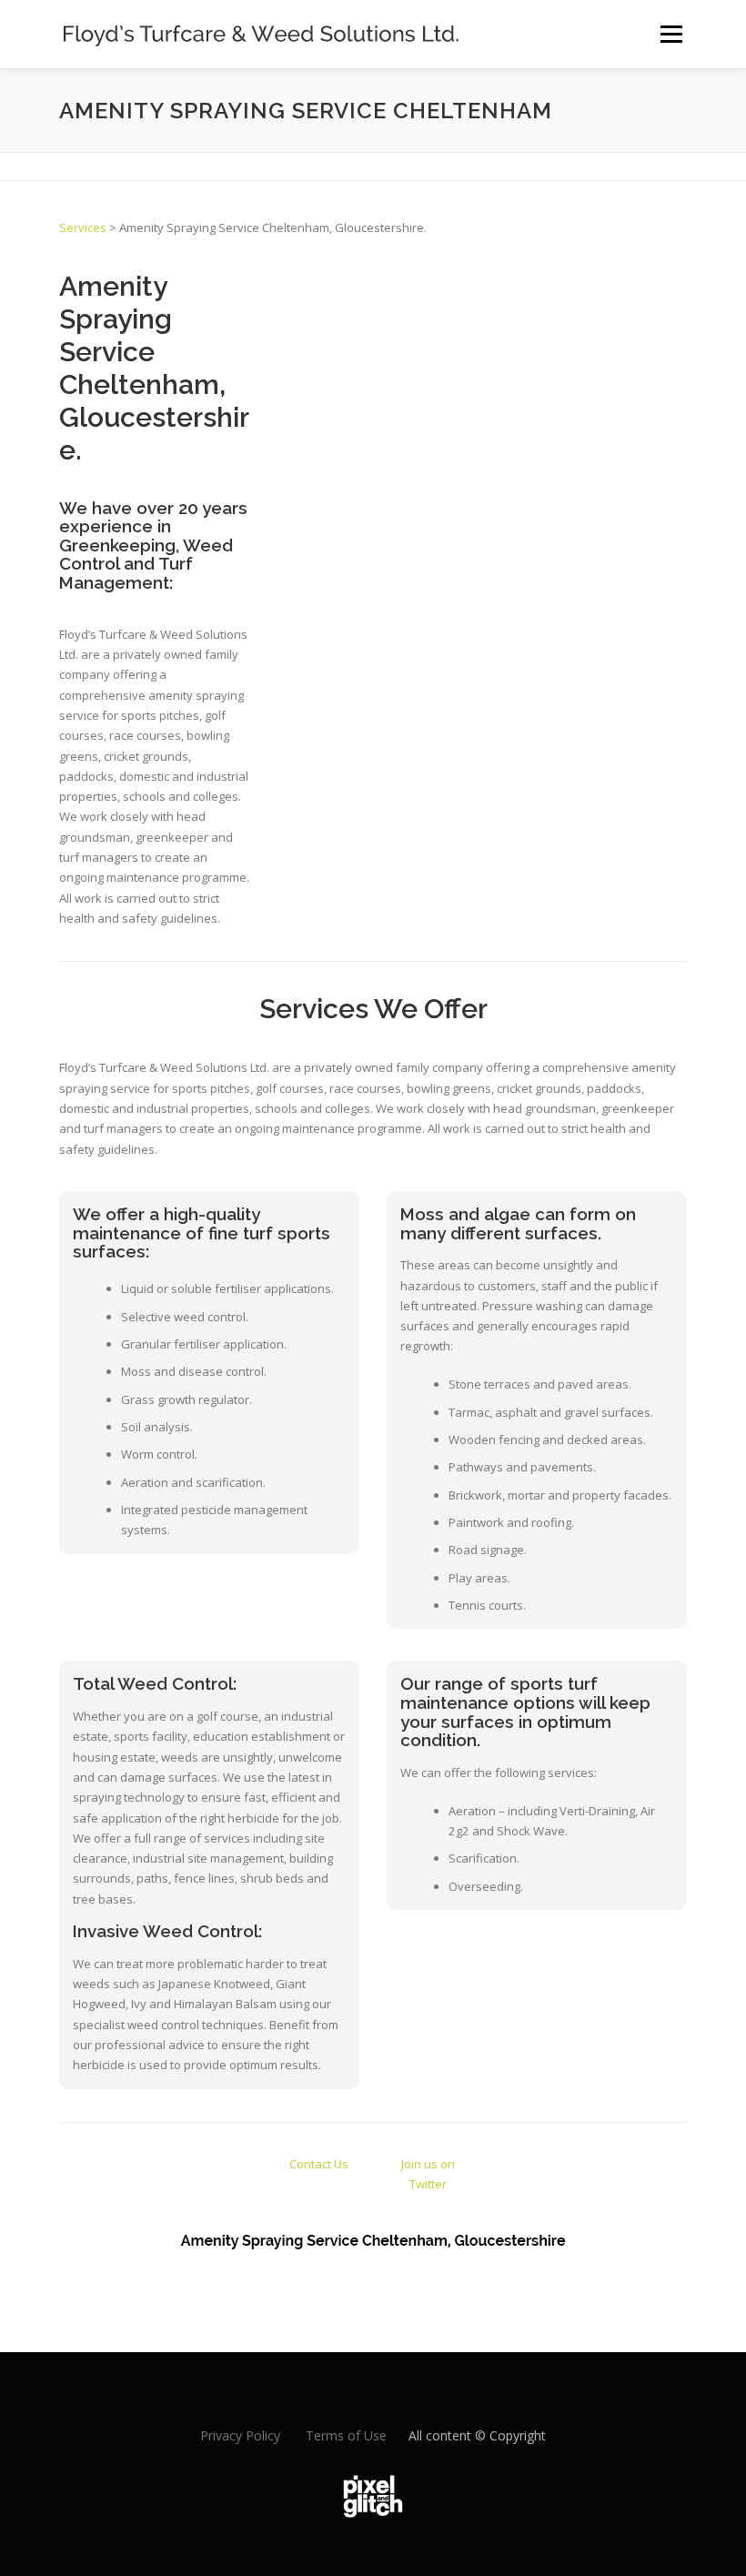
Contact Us (319, 2164)
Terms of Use (346, 2435)
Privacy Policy (240, 2435)
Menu (671, 34)
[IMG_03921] (655, 288)
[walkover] (310, 301)
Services (83, 227)
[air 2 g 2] (379, 301)
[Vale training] (516, 315)
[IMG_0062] (585, 301)
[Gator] (448, 301)
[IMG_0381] (516, 280)
